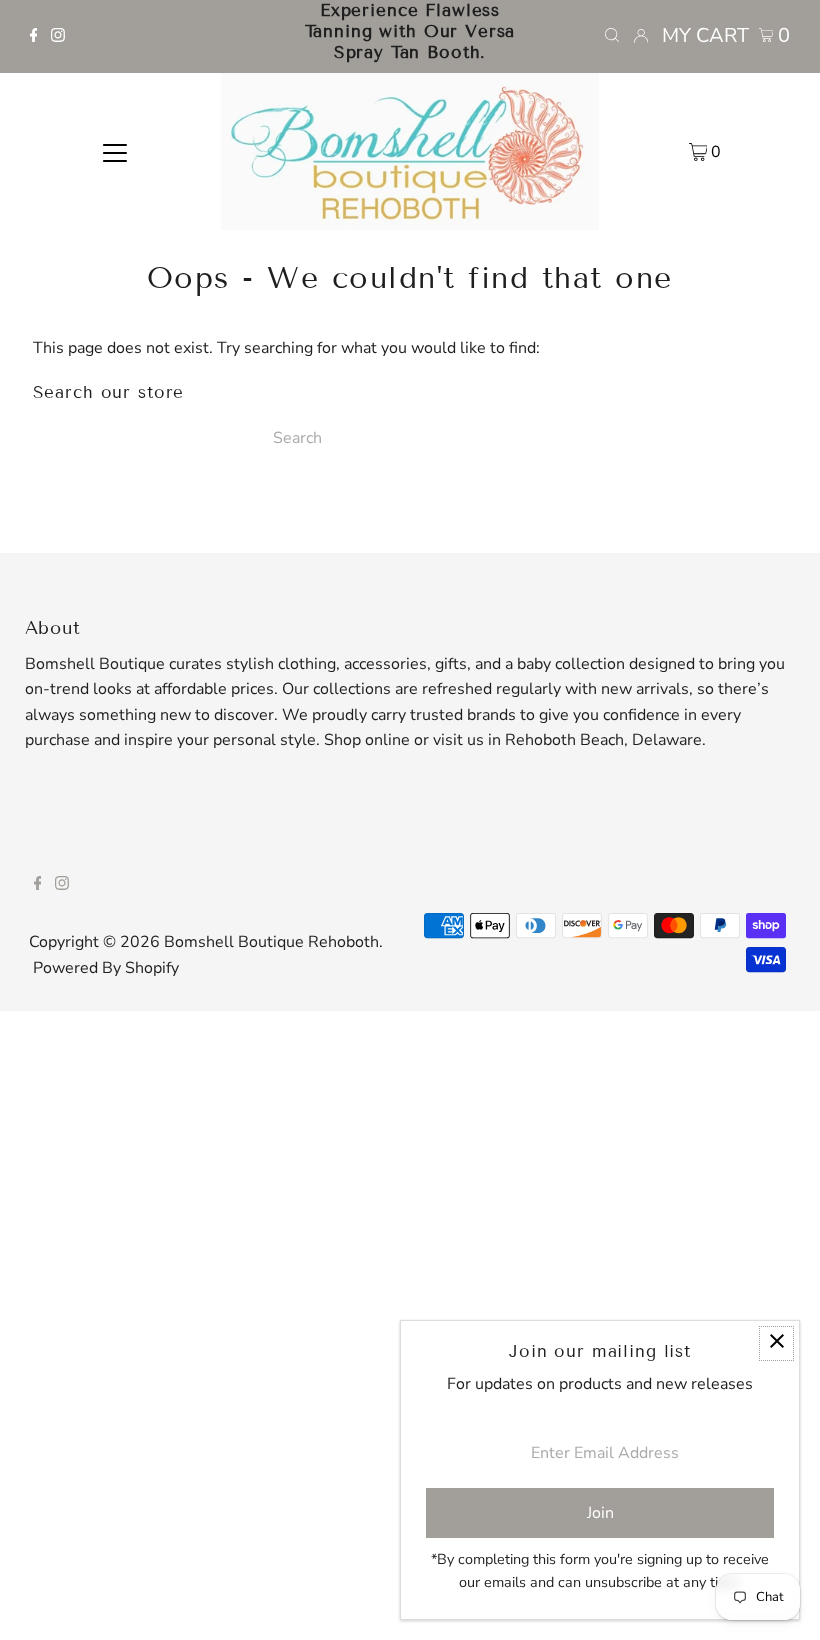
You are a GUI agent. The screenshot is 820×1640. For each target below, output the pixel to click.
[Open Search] (612, 36)
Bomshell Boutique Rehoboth (271, 942)
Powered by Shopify (106, 968)
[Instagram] (58, 37)
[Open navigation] (115, 152)
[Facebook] (34, 37)
